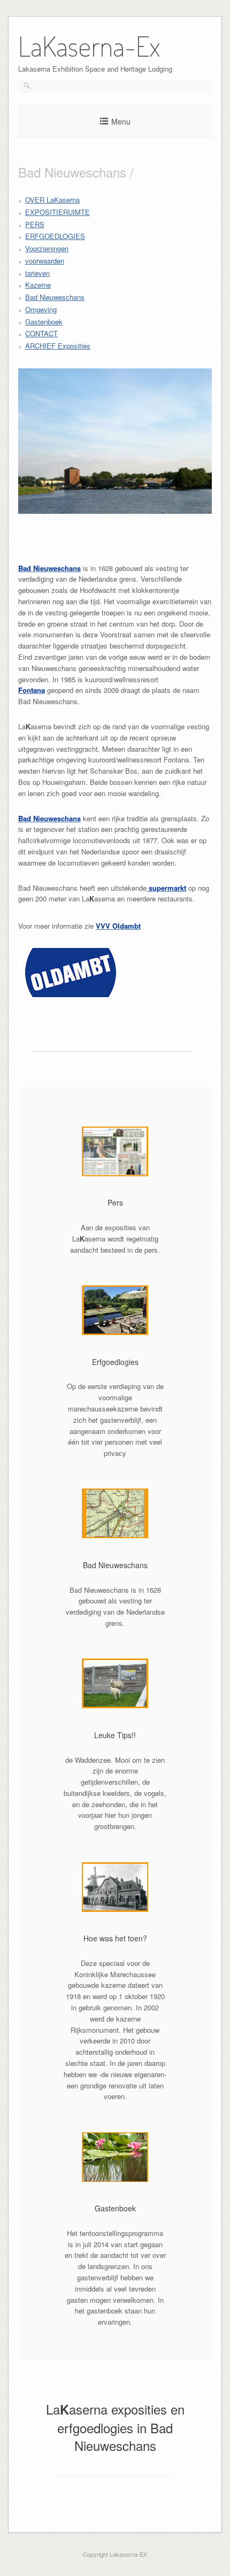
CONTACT (41, 333)
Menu (121, 121)
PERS (35, 224)
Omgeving (41, 309)
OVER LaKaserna (52, 200)
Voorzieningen (47, 248)
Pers (115, 1202)
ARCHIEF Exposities (58, 346)
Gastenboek (44, 322)
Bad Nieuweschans (55, 297)
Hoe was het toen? (115, 1938)
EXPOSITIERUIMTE (57, 212)
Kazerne (38, 285)
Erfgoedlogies (115, 1362)
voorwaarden (45, 261)
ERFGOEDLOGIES (55, 236)
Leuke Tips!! (115, 1735)
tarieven (37, 273)
